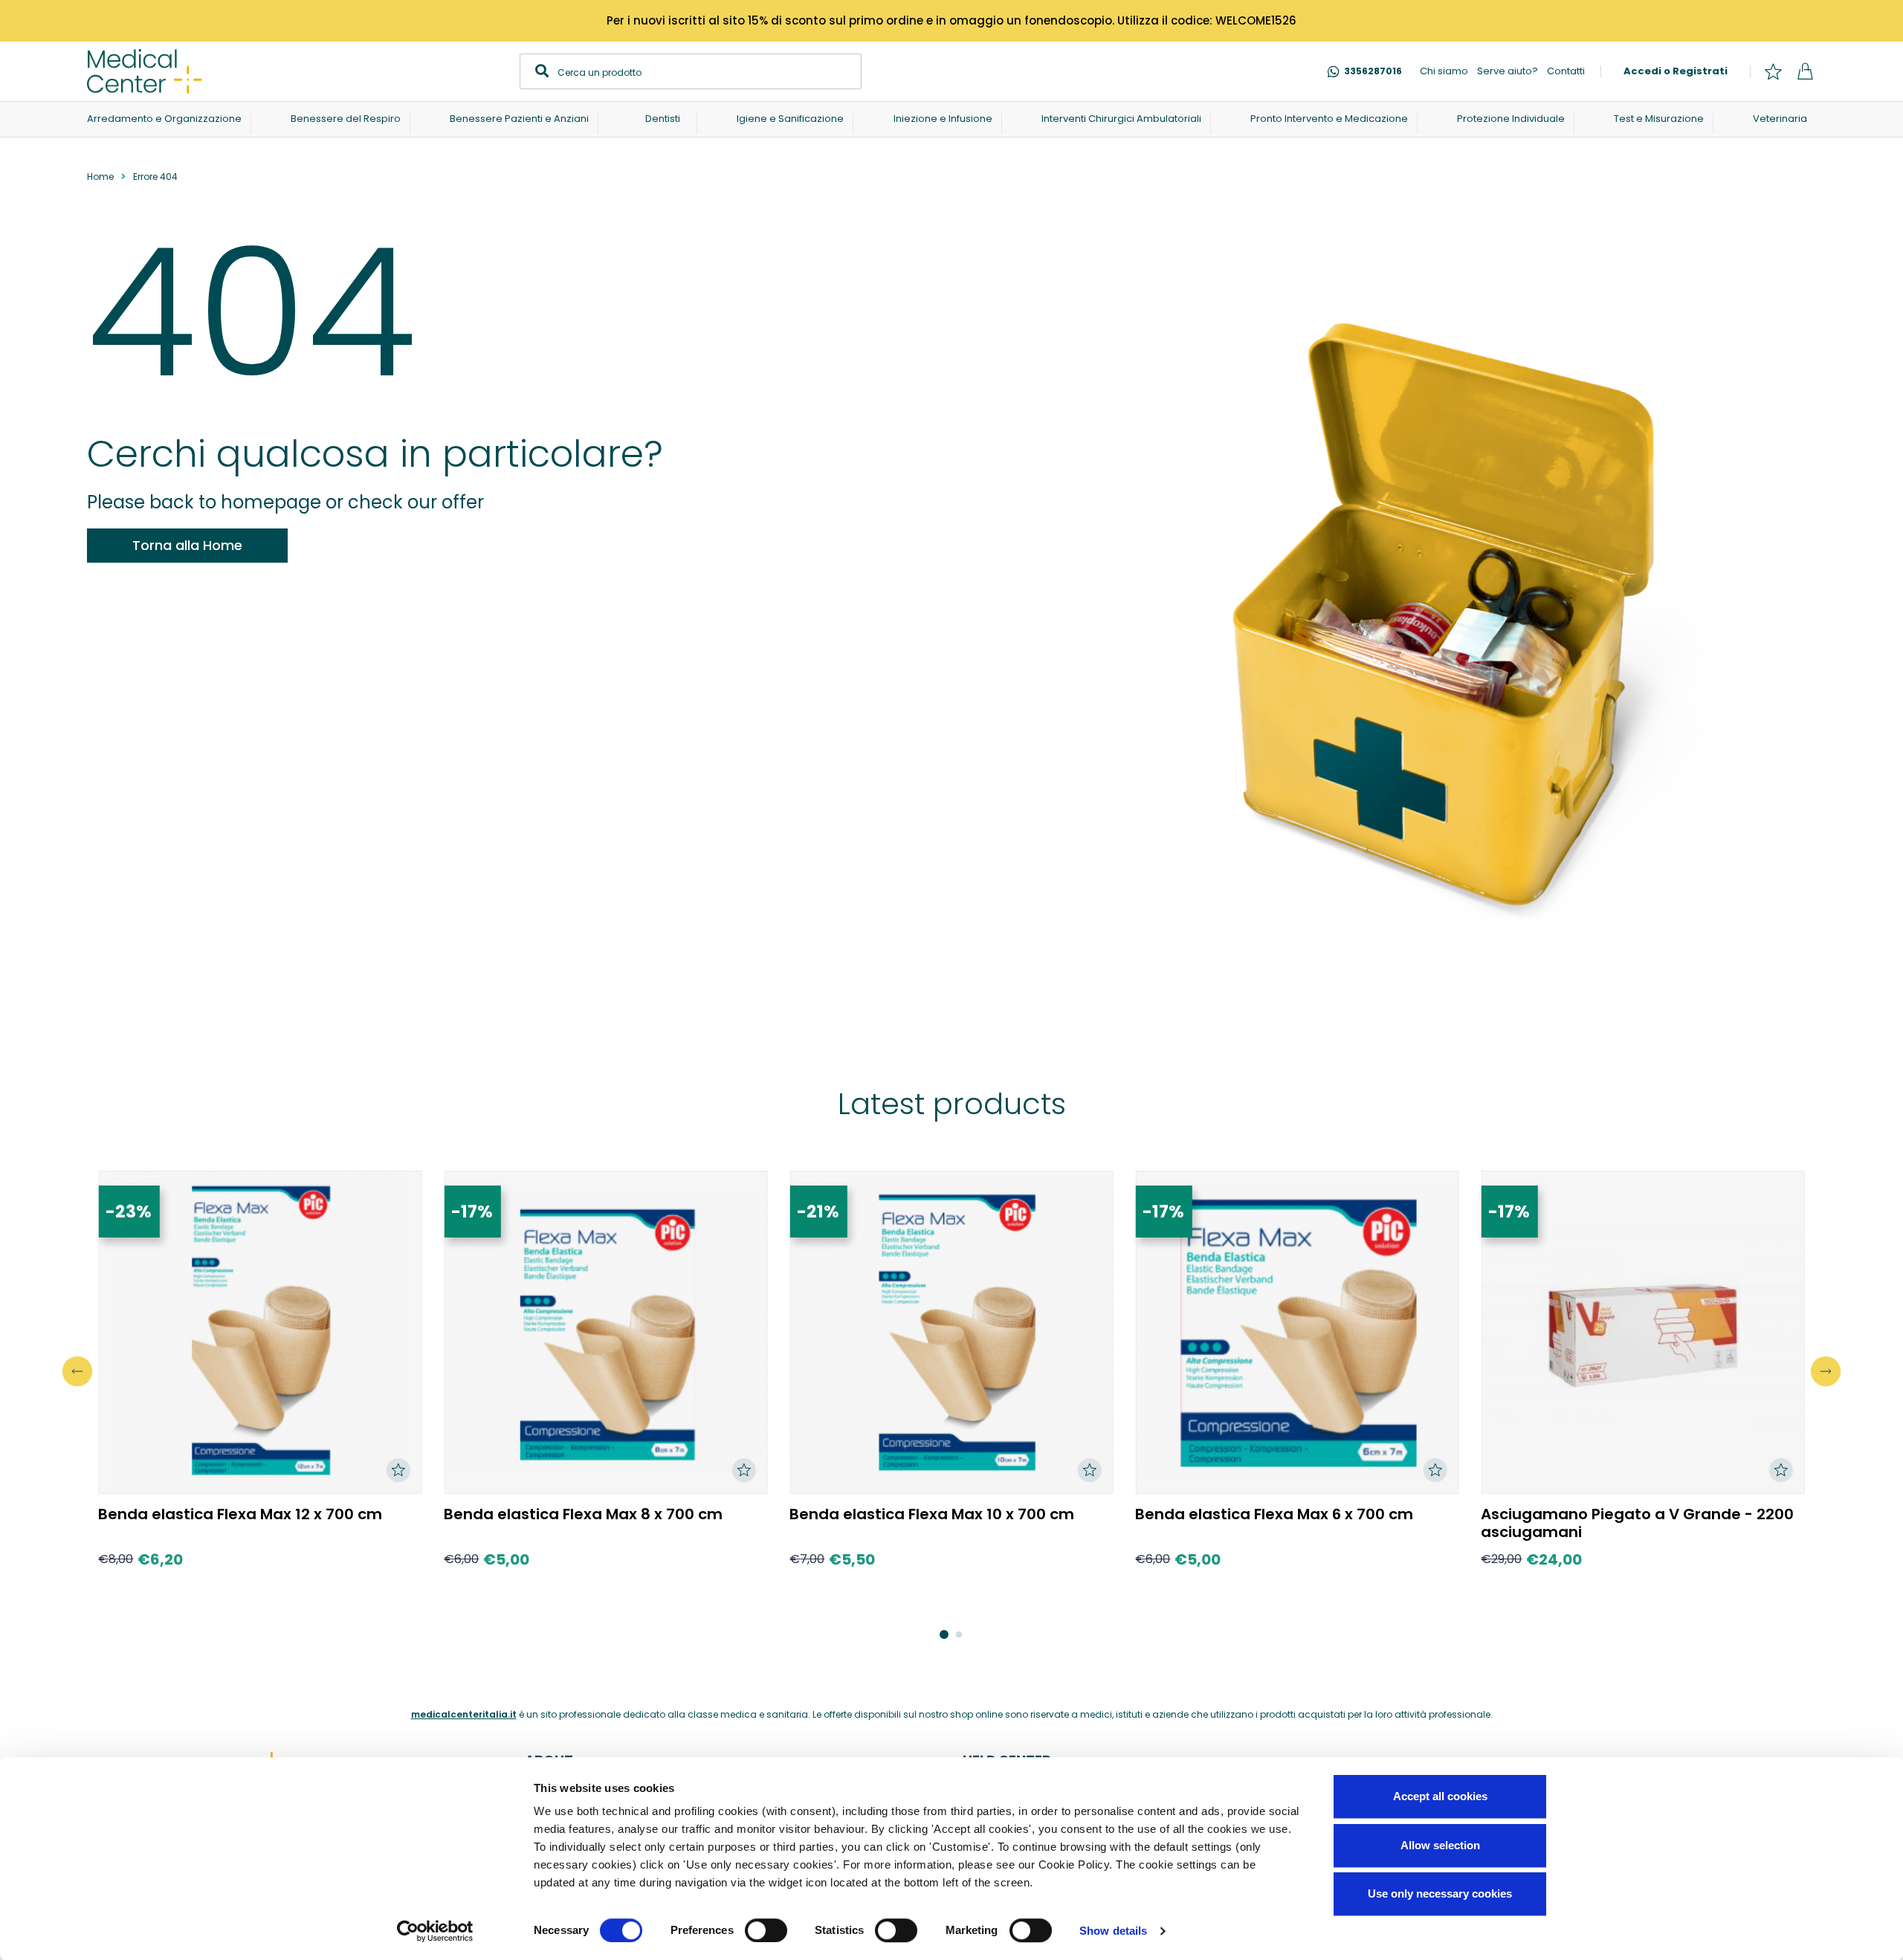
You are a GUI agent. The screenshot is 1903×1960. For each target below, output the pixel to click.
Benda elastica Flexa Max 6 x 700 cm (1274, 1514)
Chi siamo (1444, 71)
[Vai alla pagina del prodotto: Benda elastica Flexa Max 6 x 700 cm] (1297, 1332)
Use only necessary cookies (1440, 1893)
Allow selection (1440, 1845)
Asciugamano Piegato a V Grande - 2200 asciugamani (1637, 1523)
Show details (1113, 1931)
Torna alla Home (187, 545)
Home (100, 177)
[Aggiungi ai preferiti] (398, 1470)
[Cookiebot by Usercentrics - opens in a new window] (435, 1931)
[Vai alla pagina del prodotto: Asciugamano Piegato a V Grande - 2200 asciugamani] (1642, 1332)
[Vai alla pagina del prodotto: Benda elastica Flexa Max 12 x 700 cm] (260, 1332)
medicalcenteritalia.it (464, 1714)
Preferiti (1773, 71)
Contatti (1566, 71)
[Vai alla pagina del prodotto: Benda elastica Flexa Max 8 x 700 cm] (605, 1332)
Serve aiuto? (1508, 71)
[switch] (766, 1930)
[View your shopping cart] (1805, 71)
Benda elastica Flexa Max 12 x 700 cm (240, 1514)
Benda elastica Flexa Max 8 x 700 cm (583, 1514)
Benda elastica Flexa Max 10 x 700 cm (932, 1514)
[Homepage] (145, 71)
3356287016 (1373, 71)
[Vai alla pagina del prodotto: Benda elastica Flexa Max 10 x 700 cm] (951, 1332)
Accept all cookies (1440, 1796)
